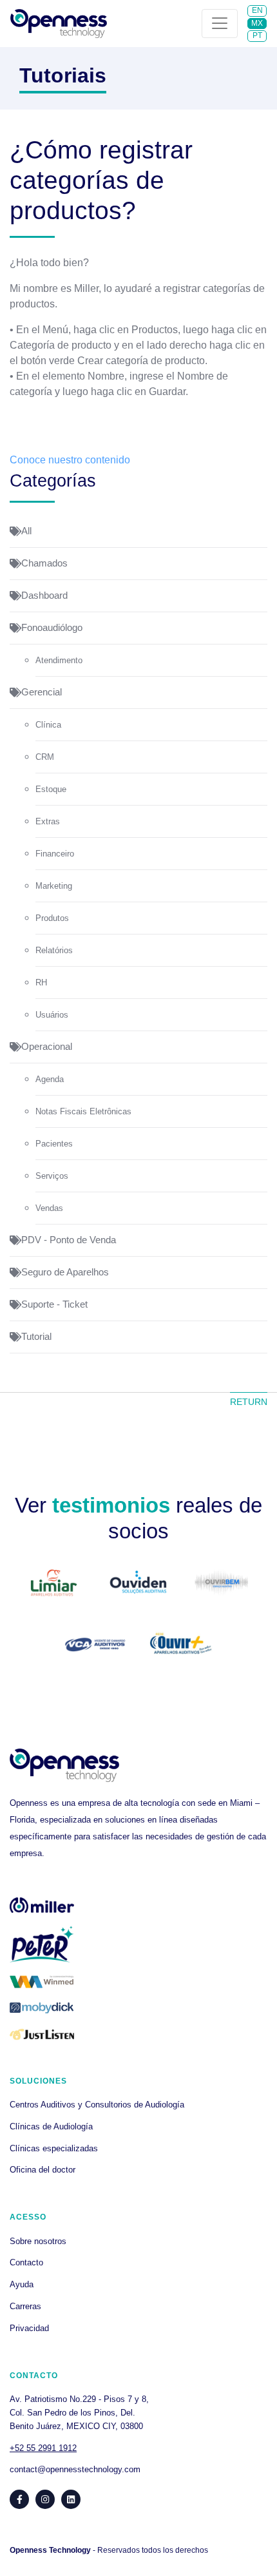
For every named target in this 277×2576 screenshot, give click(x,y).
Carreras (25, 2306)
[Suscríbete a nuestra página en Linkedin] (71, 2499)
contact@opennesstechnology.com (75, 2469)
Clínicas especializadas (54, 2148)
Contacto (26, 2262)
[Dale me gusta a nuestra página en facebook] (19, 2499)
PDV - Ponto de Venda (69, 1240)
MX (257, 23)
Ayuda (22, 2284)
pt (257, 35)
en (257, 10)
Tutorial (36, 1337)
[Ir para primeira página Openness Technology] (59, 24)
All (26, 531)
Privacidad (29, 2328)
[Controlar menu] (220, 24)
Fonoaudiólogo (52, 628)
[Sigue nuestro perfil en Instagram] (45, 2499)
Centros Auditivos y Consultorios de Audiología (97, 2105)
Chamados (44, 563)
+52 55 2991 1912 (43, 2448)
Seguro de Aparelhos (65, 1272)
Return (249, 1402)
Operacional (47, 1047)
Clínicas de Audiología (51, 2126)
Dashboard (44, 596)
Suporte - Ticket (54, 1304)
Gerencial (42, 692)
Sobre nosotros (38, 2241)
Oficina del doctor (43, 2170)
